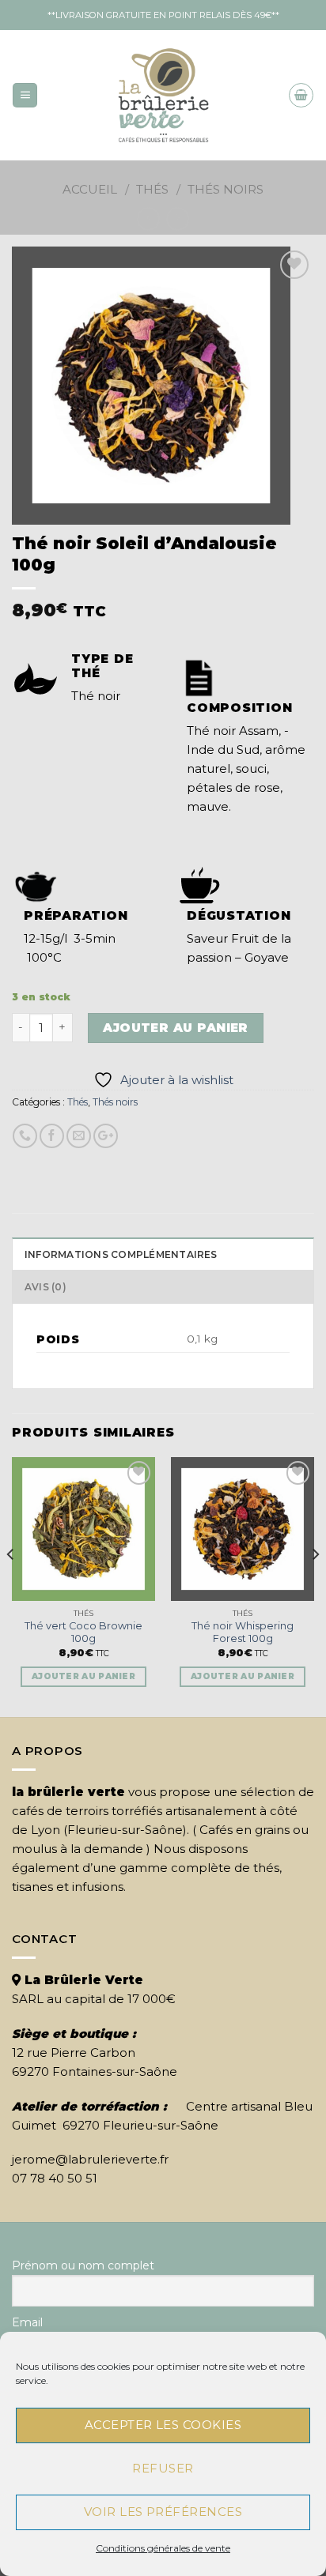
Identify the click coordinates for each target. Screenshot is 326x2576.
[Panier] (301, 95)
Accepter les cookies (163, 2425)
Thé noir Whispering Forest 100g (243, 1633)
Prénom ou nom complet (83, 2265)
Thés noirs (226, 189)
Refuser (163, 2468)
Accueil (90, 189)
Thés (152, 189)
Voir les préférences (163, 2512)
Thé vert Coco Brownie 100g (83, 1633)
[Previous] (11, 1586)
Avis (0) (45, 1287)
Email (27, 2322)
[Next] (315, 1586)
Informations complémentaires (121, 1254)
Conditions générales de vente (163, 2548)
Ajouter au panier (176, 1028)
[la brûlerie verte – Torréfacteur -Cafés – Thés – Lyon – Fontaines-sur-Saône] (163, 95)
